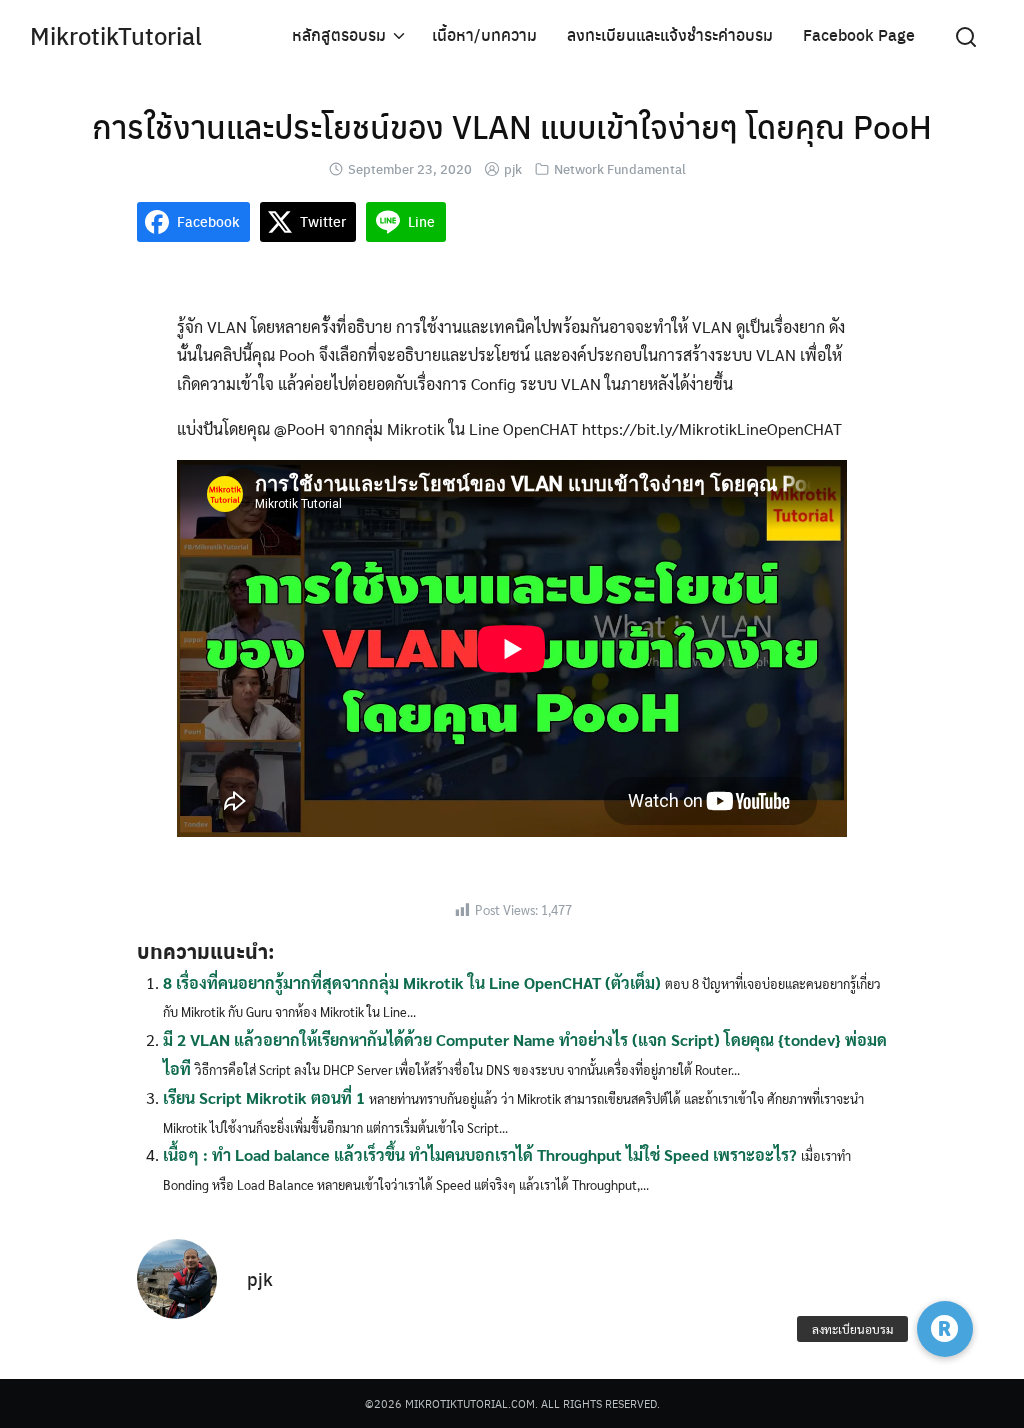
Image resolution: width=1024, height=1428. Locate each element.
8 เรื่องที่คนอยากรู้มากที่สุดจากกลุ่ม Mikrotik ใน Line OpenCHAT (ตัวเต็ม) (412, 982)
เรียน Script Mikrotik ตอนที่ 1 (264, 1097)
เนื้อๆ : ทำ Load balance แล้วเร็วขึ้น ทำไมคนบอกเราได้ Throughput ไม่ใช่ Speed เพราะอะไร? (480, 1154)
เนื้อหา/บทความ (484, 34)
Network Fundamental (620, 168)
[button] (945, 1329)
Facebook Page (859, 34)
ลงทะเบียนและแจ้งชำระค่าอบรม (670, 34)
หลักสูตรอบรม (339, 34)
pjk (513, 168)
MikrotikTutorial (116, 35)
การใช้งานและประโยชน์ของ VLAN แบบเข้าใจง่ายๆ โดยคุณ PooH (512, 126)
